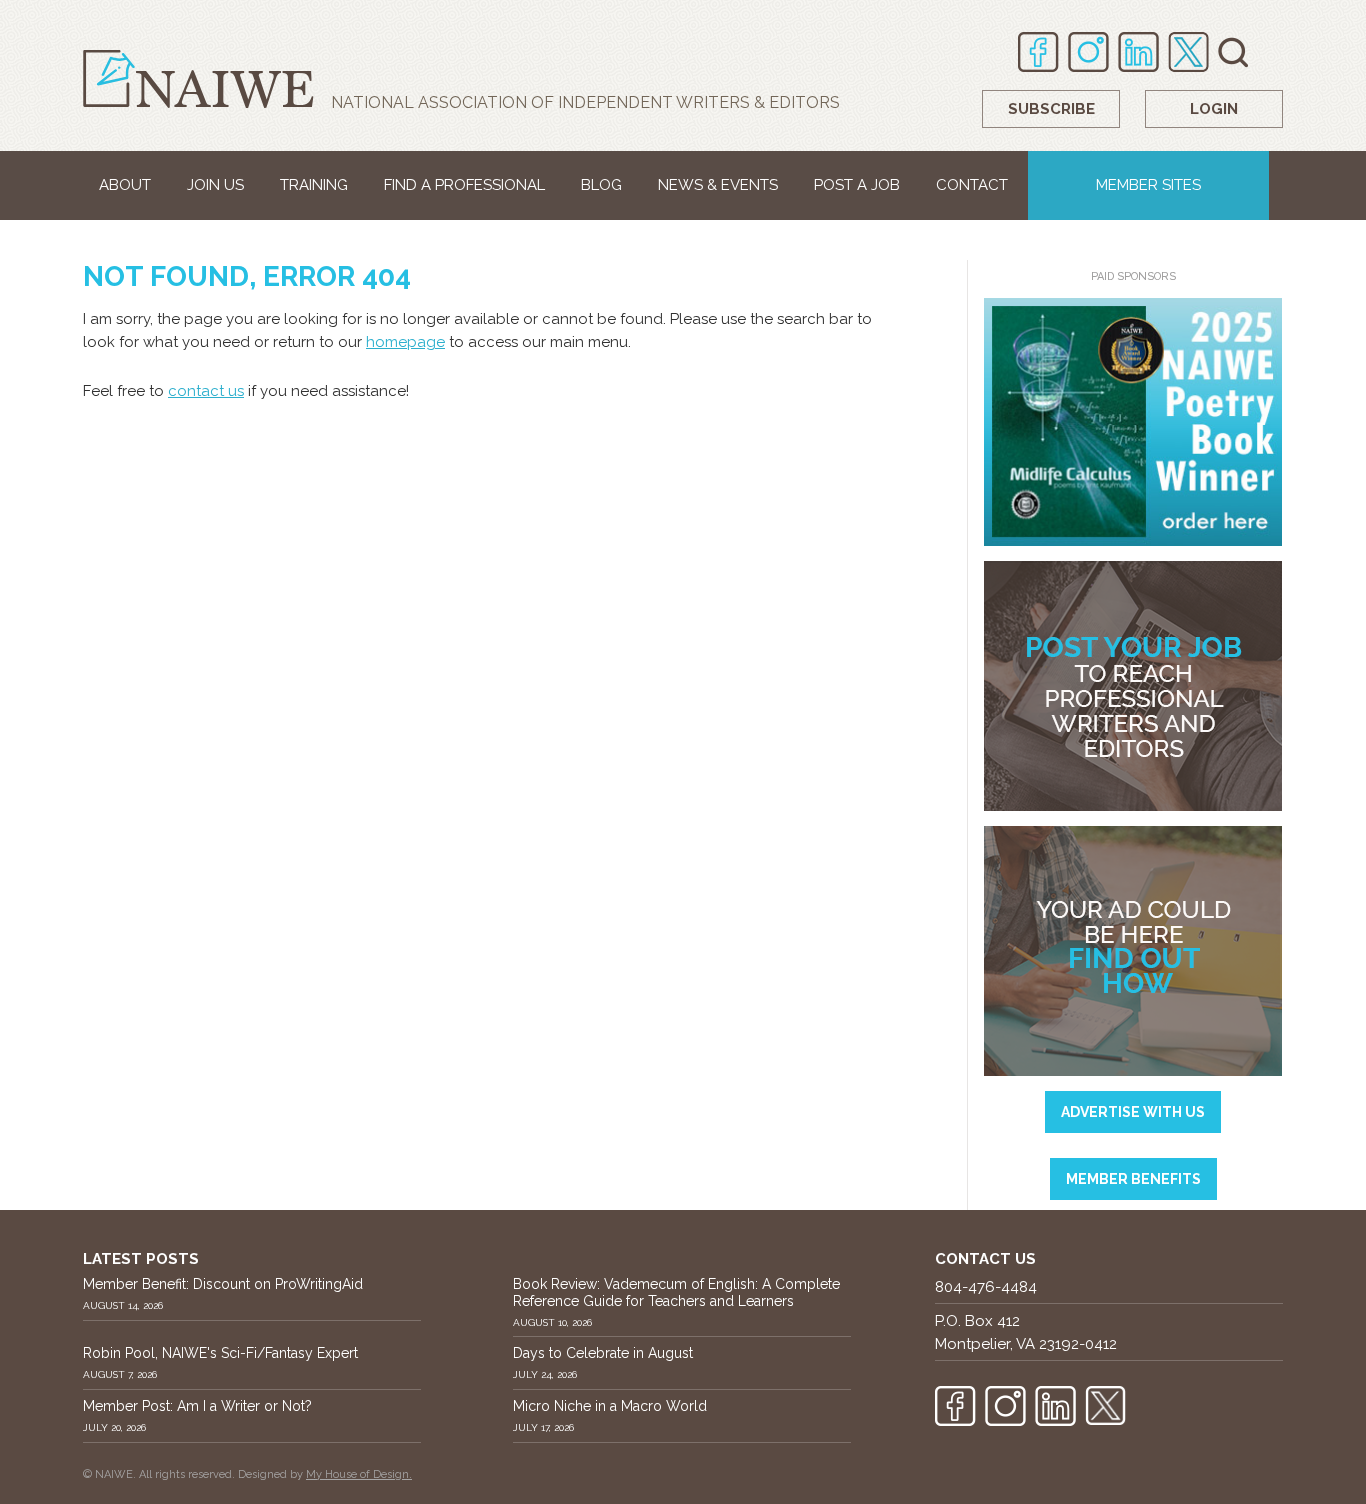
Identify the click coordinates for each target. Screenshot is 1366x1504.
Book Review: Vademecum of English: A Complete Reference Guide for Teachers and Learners (676, 1292)
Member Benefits (1133, 1179)
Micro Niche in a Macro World (610, 1406)
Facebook (1038, 52)
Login (1214, 109)
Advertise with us (1133, 1112)
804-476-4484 (986, 1287)
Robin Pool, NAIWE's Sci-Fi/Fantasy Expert (220, 1353)
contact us (206, 391)
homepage (405, 342)
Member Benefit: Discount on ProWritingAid (223, 1284)
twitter (1188, 52)
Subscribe (1051, 109)
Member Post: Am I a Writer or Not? (197, 1406)
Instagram (1088, 52)
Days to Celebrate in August (603, 1353)
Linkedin (1138, 52)
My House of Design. (359, 1474)
